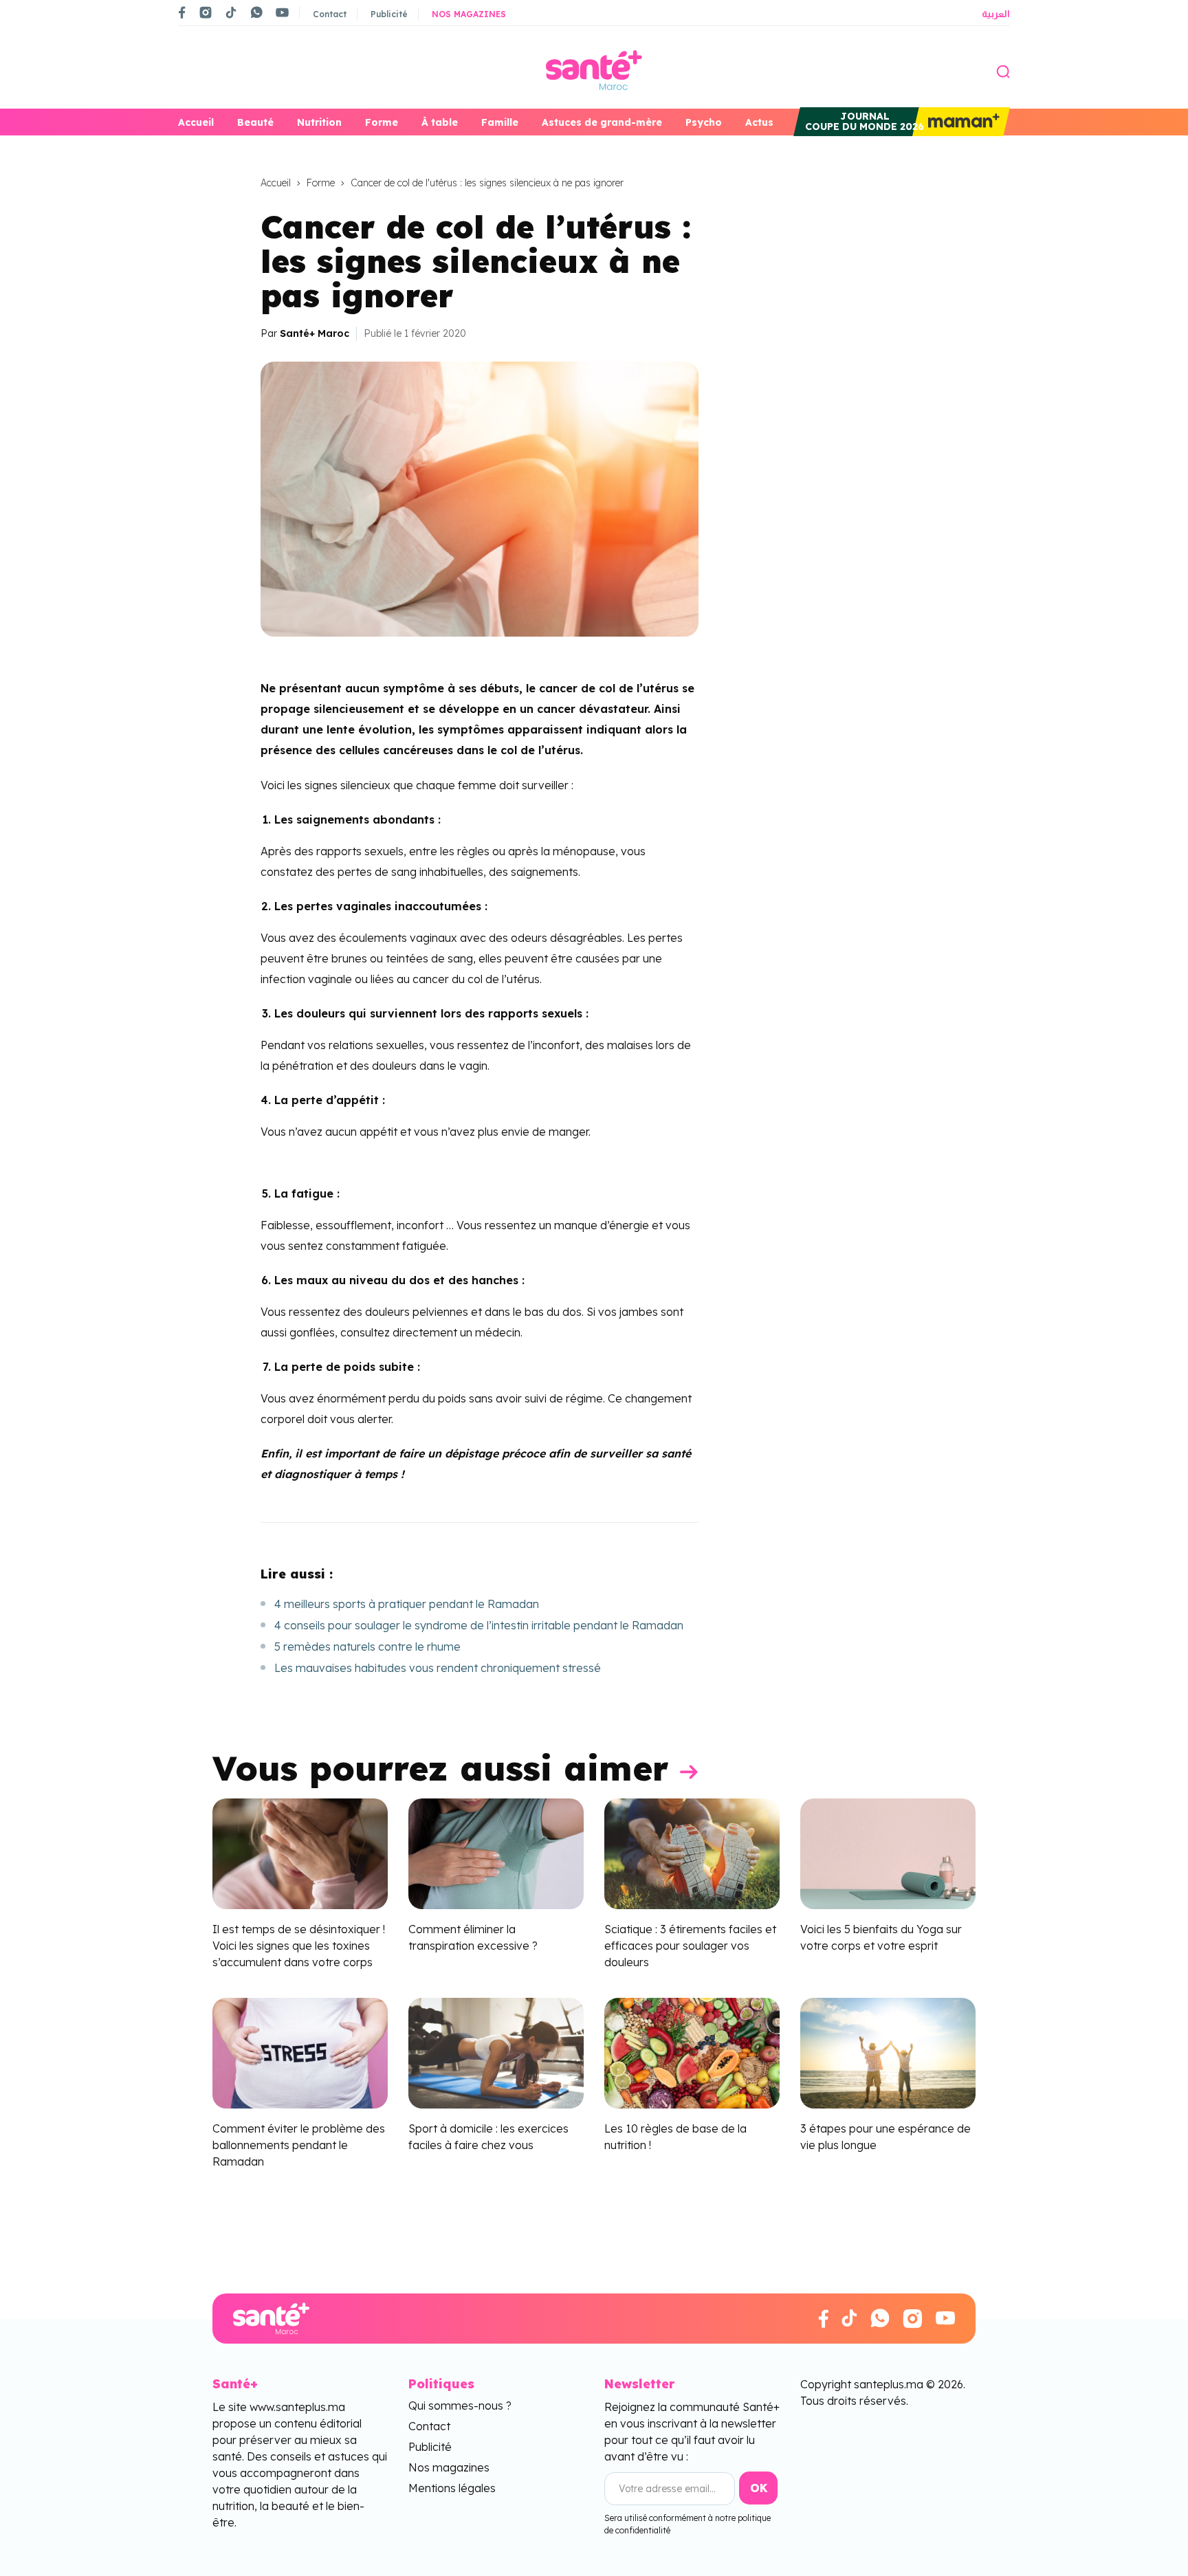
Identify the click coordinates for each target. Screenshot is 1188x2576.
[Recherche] (1003, 70)
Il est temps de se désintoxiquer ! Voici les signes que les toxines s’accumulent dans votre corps (299, 1946)
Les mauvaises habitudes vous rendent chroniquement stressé (438, 1668)
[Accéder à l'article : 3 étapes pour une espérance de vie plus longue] (888, 2051)
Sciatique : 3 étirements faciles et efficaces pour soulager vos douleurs (690, 1946)
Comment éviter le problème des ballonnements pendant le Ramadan (299, 2145)
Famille (500, 122)
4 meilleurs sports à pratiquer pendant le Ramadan (407, 1604)
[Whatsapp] (256, 12)
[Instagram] (206, 12)
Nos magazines (469, 14)
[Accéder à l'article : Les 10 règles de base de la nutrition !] (692, 2051)
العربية (996, 14)
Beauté (255, 122)
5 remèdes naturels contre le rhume (367, 1647)
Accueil (196, 122)
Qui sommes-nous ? (460, 2406)
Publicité (389, 14)
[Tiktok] (231, 12)
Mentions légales (452, 2488)
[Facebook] (182, 12)
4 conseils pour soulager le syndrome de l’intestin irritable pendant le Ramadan (479, 1625)
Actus (759, 122)
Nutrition (319, 122)
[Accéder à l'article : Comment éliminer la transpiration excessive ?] (496, 1853)
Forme (382, 122)
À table (440, 122)
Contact (330, 14)
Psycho (704, 122)
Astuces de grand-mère (602, 122)
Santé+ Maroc (315, 333)
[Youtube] (282, 12)
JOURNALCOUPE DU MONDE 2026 (865, 121)
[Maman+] (961, 122)
